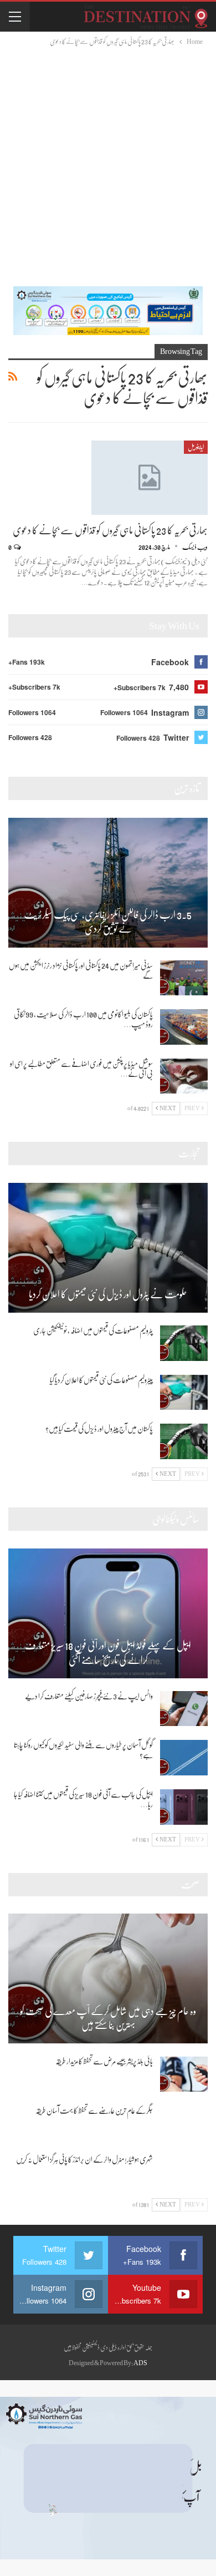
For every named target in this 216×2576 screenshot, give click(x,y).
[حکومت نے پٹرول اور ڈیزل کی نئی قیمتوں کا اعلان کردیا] (108, 1248)
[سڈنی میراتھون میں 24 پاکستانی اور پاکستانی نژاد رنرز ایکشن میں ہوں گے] (184, 978)
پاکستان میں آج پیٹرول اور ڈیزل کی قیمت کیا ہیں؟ (99, 1429)
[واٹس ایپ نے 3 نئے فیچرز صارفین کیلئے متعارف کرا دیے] (184, 1709)
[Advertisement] (108, 161)
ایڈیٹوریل (196, 447)
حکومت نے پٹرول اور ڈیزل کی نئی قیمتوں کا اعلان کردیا (108, 1294)
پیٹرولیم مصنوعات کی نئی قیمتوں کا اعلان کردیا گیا (101, 1380)
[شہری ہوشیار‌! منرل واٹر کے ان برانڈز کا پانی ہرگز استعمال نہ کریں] (184, 2172)
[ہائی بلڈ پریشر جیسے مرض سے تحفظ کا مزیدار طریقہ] (184, 2074)
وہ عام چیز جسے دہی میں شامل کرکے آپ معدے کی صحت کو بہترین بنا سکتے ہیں (108, 2018)
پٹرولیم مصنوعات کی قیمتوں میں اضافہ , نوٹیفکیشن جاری (93, 1330)
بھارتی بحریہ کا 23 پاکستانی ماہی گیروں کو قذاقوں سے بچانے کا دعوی (110, 530)
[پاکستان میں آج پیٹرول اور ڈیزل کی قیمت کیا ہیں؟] (184, 1441)
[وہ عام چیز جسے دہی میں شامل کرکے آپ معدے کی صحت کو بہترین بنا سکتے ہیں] (108, 1978)
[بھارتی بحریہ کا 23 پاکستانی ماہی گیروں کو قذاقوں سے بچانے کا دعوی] (150, 478)
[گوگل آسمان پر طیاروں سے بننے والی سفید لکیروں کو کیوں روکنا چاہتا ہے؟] (184, 1758)
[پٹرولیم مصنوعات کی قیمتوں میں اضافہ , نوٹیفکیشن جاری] (184, 1343)
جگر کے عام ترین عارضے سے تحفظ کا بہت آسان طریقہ (94, 2111)
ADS (140, 2363)
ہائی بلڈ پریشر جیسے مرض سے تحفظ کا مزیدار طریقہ (104, 2061)
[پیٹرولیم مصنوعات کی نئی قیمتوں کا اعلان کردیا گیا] (184, 1393)
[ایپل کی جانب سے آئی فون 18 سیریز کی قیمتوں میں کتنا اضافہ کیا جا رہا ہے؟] (184, 1807)
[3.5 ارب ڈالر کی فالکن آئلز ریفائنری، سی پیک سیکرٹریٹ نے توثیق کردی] (108, 883)
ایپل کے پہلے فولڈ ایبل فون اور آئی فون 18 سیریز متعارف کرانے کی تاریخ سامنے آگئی (108, 1653)
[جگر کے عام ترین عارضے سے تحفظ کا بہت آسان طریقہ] (184, 2123)
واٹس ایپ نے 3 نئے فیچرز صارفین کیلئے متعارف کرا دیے (89, 1696)
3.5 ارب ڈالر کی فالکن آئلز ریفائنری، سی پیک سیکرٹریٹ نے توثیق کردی (108, 922)
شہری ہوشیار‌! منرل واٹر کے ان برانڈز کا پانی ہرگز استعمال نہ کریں (84, 2159)
